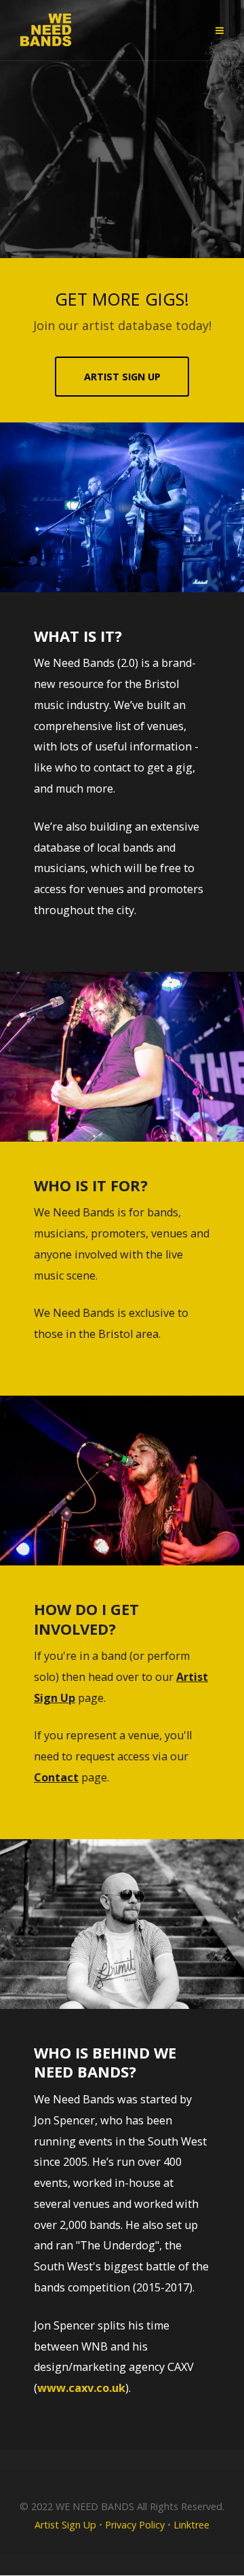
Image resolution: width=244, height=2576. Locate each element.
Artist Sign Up (65, 2525)
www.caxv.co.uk (81, 2388)
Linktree (191, 2525)
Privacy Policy (135, 2525)
